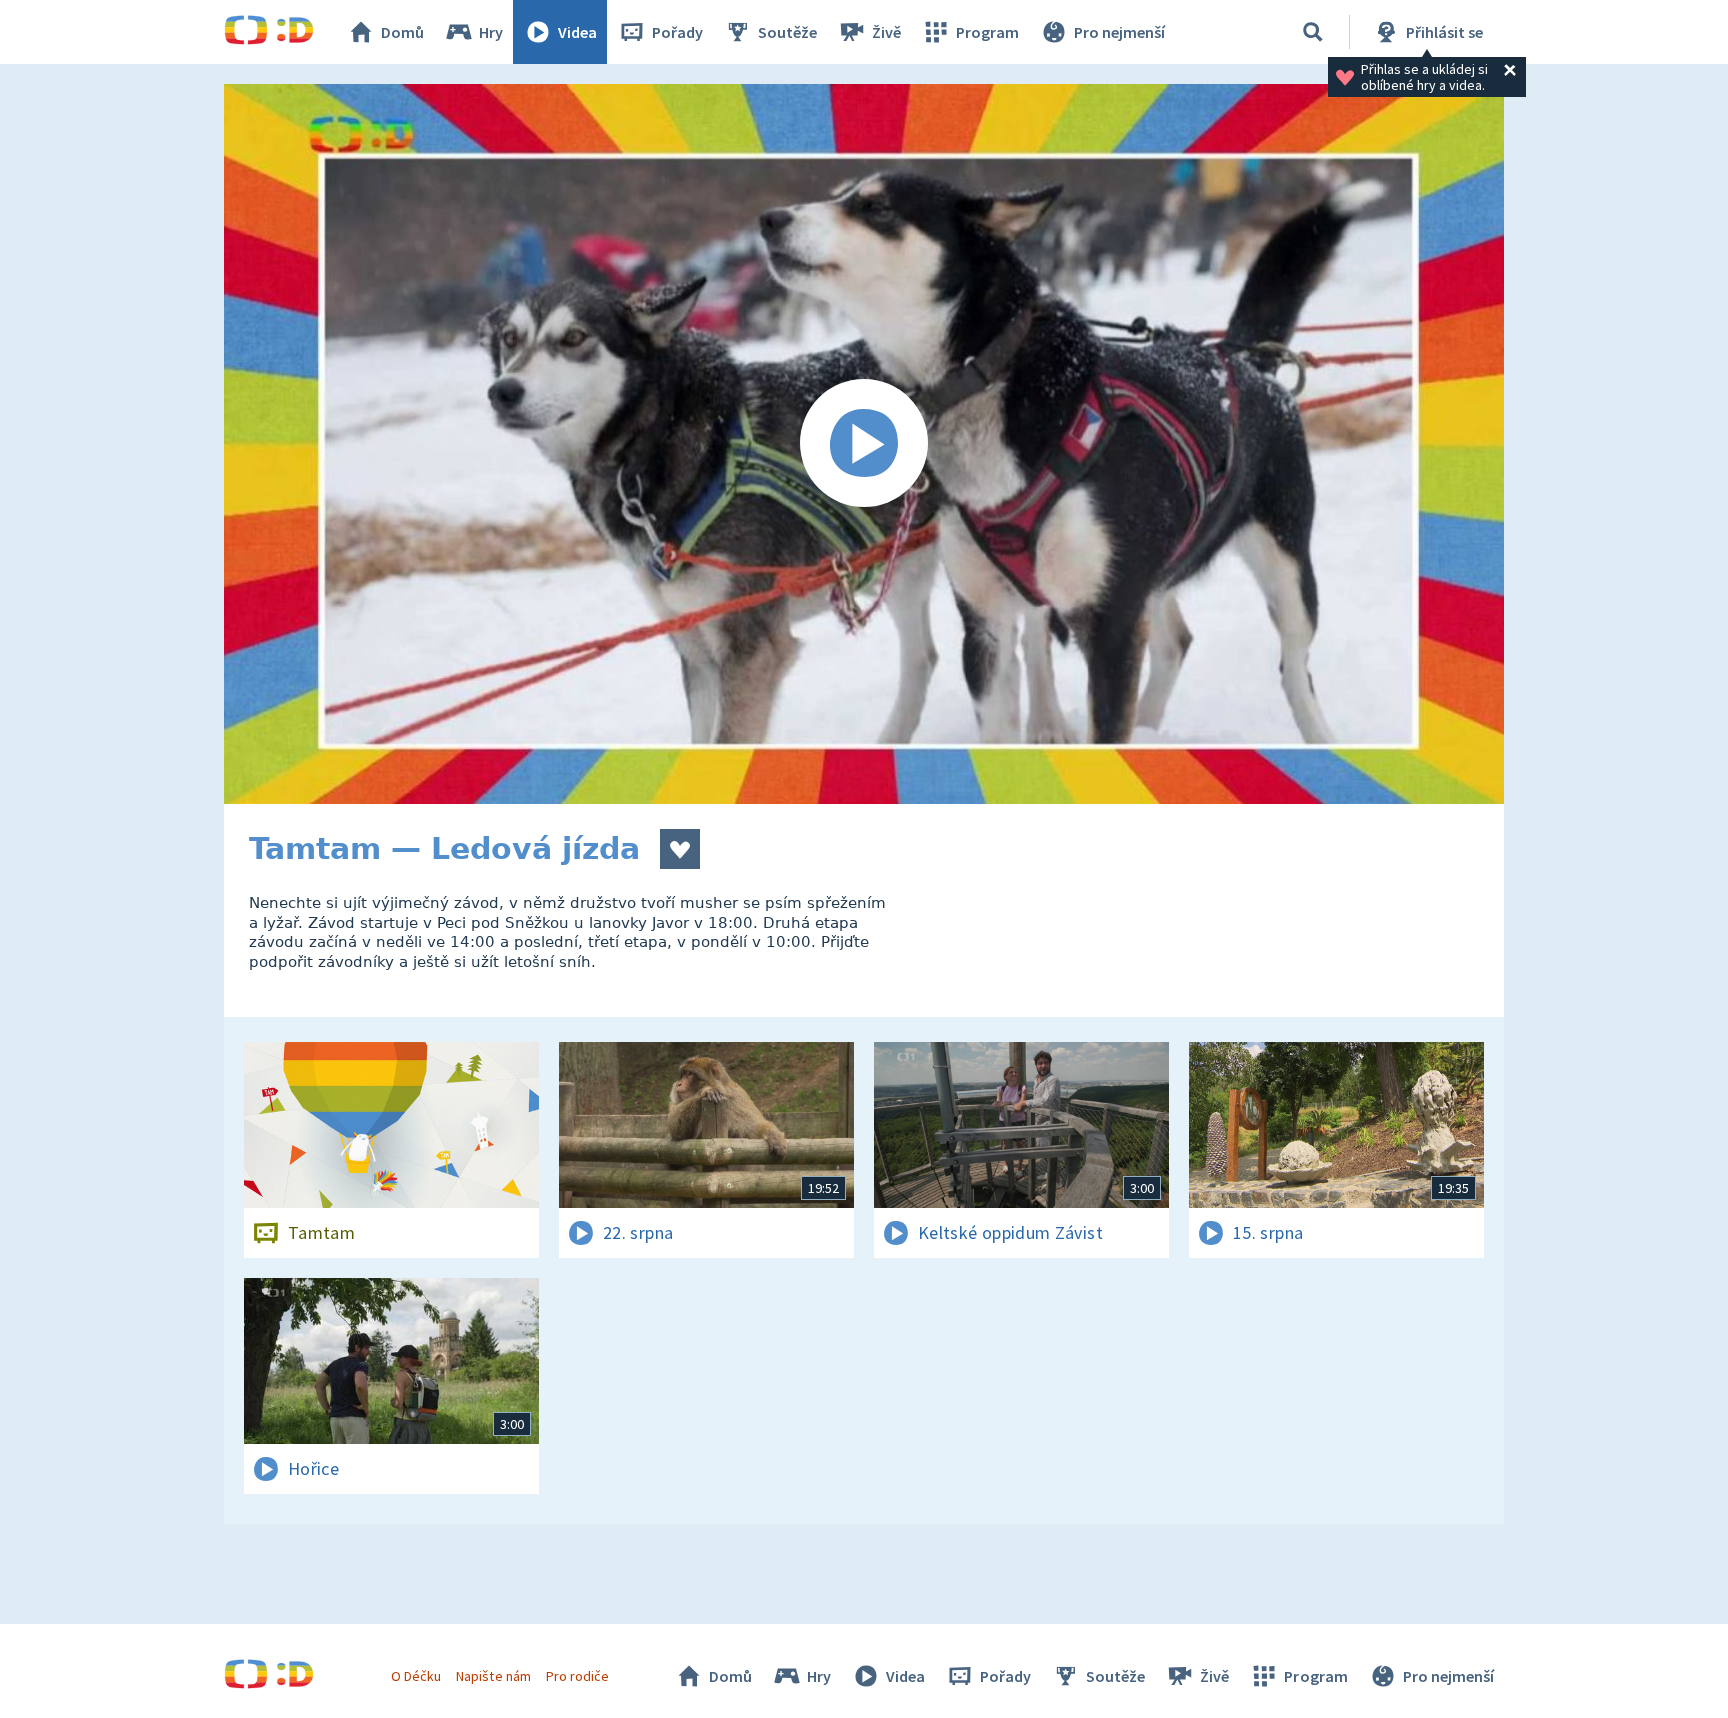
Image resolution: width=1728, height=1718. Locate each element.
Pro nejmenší (1119, 32)
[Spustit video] (864, 444)
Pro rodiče (577, 1676)
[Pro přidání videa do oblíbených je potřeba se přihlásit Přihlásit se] (680, 849)
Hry (491, 32)
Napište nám (493, 1676)
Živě (886, 32)
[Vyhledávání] (1313, 32)
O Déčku (416, 1676)
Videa (577, 32)
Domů (402, 32)
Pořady (677, 32)
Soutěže (787, 32)
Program (987, 32)
